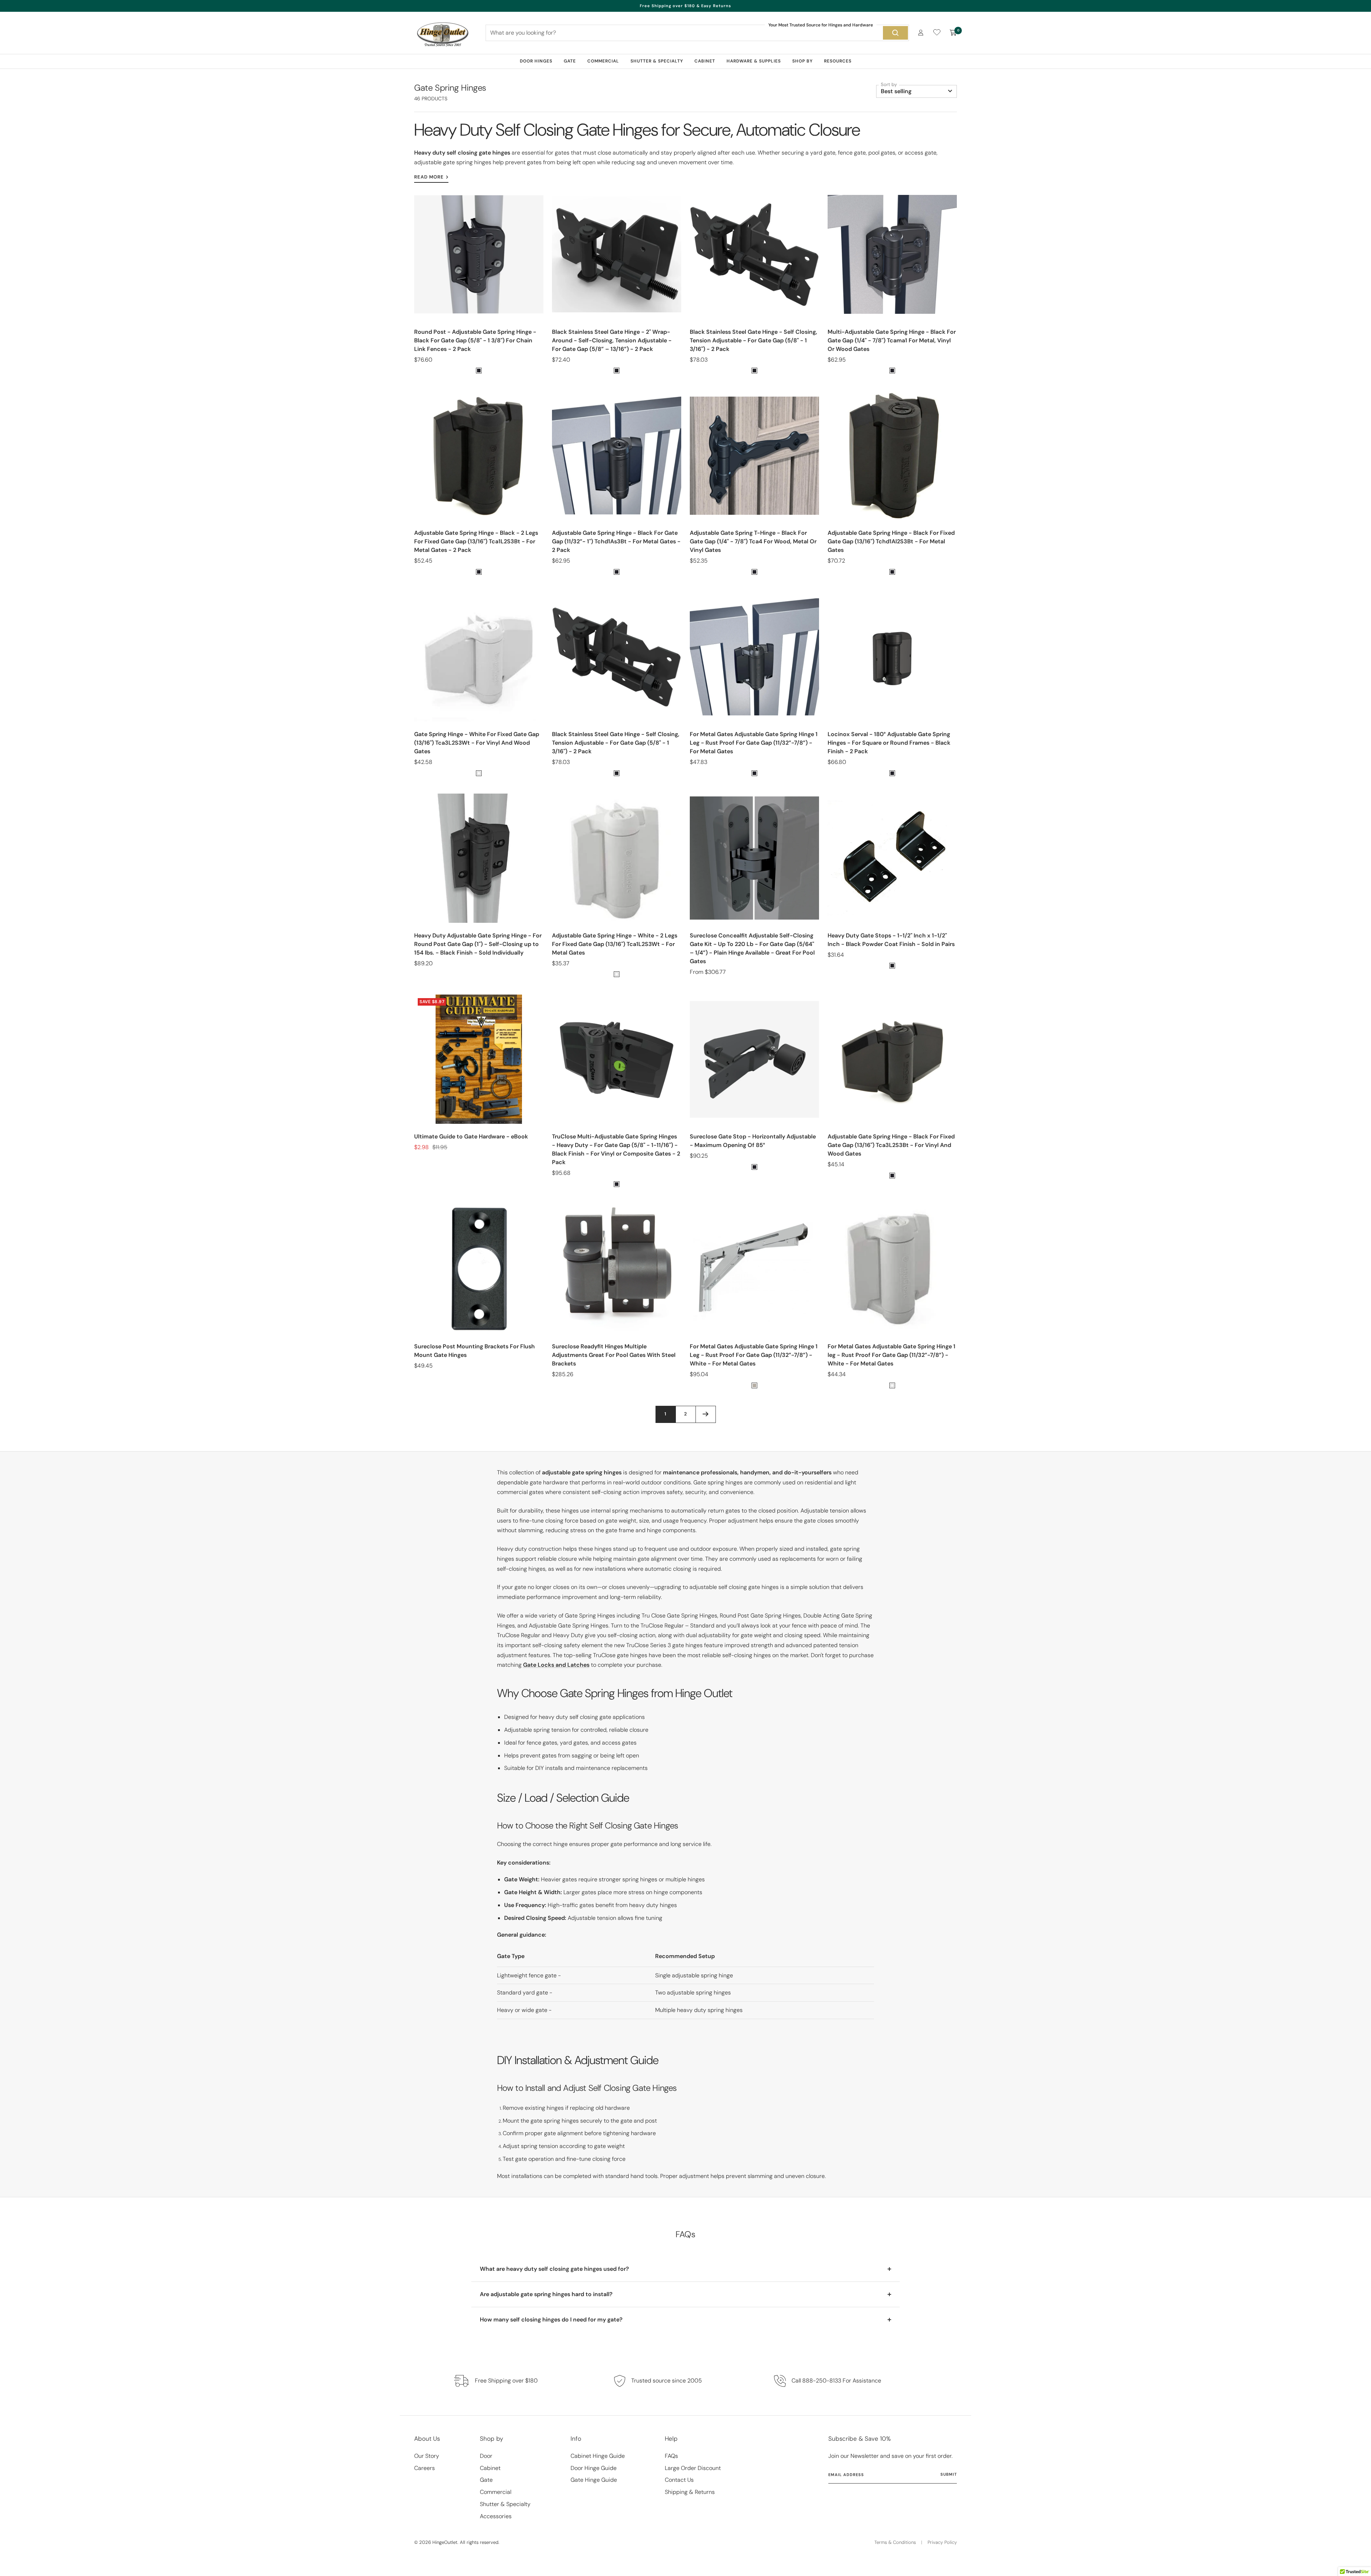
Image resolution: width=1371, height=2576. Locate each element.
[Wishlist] (937, 34)
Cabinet (705, 61)
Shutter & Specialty (657, 61)
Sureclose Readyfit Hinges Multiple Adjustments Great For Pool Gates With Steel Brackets (614, 1355)
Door (486, 2456)
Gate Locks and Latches (556, 1665)
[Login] (921, 33)
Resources (838, 61)
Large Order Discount (693, 2468)
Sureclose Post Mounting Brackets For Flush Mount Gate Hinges (474, 1351)
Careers (425, 2468)
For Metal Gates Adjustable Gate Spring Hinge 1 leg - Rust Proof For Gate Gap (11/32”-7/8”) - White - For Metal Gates (892, 1355)
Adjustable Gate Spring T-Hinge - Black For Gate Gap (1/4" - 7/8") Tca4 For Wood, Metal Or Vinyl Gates (753, 541)
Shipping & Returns (690, 2492)
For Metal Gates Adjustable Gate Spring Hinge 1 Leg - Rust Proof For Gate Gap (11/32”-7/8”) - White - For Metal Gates (754, 1355)
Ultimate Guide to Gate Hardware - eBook (471, 1136)
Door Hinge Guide (594, 2468)
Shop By (802, 61)
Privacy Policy (942, 2542)
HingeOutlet (445, 2542)
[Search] (895, 33)
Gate (570, 61)
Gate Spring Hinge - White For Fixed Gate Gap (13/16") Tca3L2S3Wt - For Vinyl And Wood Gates (477, 743)
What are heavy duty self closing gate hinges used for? (554, 2269)
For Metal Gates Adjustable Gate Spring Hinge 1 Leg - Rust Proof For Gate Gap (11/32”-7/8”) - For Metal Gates (754, 743)
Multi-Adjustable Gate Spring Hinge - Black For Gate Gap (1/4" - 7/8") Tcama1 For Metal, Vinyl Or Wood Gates (892, 340)
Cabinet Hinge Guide (598, 2456)
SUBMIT (949, 2474)
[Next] (705, 1414)
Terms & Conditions (895, 2542)
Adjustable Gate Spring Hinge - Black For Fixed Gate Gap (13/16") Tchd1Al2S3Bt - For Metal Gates (891, 541)
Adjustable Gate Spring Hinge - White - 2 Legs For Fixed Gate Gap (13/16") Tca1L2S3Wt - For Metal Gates (615, 944)
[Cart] (953, 33)
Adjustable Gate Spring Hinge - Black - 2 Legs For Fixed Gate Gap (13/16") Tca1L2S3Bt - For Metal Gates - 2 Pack (476, 541)
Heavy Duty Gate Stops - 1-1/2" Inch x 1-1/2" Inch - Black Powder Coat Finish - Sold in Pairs (891, 940)
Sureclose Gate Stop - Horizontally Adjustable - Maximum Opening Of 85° (753, 1141)
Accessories (496, 2516)
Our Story (427, 2456)
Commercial (603, 61)
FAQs (671, 2456)
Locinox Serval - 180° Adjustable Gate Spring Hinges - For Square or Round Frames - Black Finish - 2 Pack (889, 743)
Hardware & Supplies (754, 61)
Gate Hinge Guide (594, 2480)
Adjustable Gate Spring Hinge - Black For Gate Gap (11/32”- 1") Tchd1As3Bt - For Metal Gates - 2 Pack (616, 541)
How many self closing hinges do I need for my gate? (551, 2320)
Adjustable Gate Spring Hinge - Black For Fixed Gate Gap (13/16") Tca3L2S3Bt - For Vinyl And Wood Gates (891, 1145)
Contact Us (679, 2480)
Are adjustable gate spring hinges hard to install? (546, 2294)
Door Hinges (536, 61)
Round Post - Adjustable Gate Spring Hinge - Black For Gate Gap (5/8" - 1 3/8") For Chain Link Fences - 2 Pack (475, 340)
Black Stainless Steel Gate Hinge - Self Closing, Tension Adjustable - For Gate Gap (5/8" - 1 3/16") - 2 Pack (754, 340)
